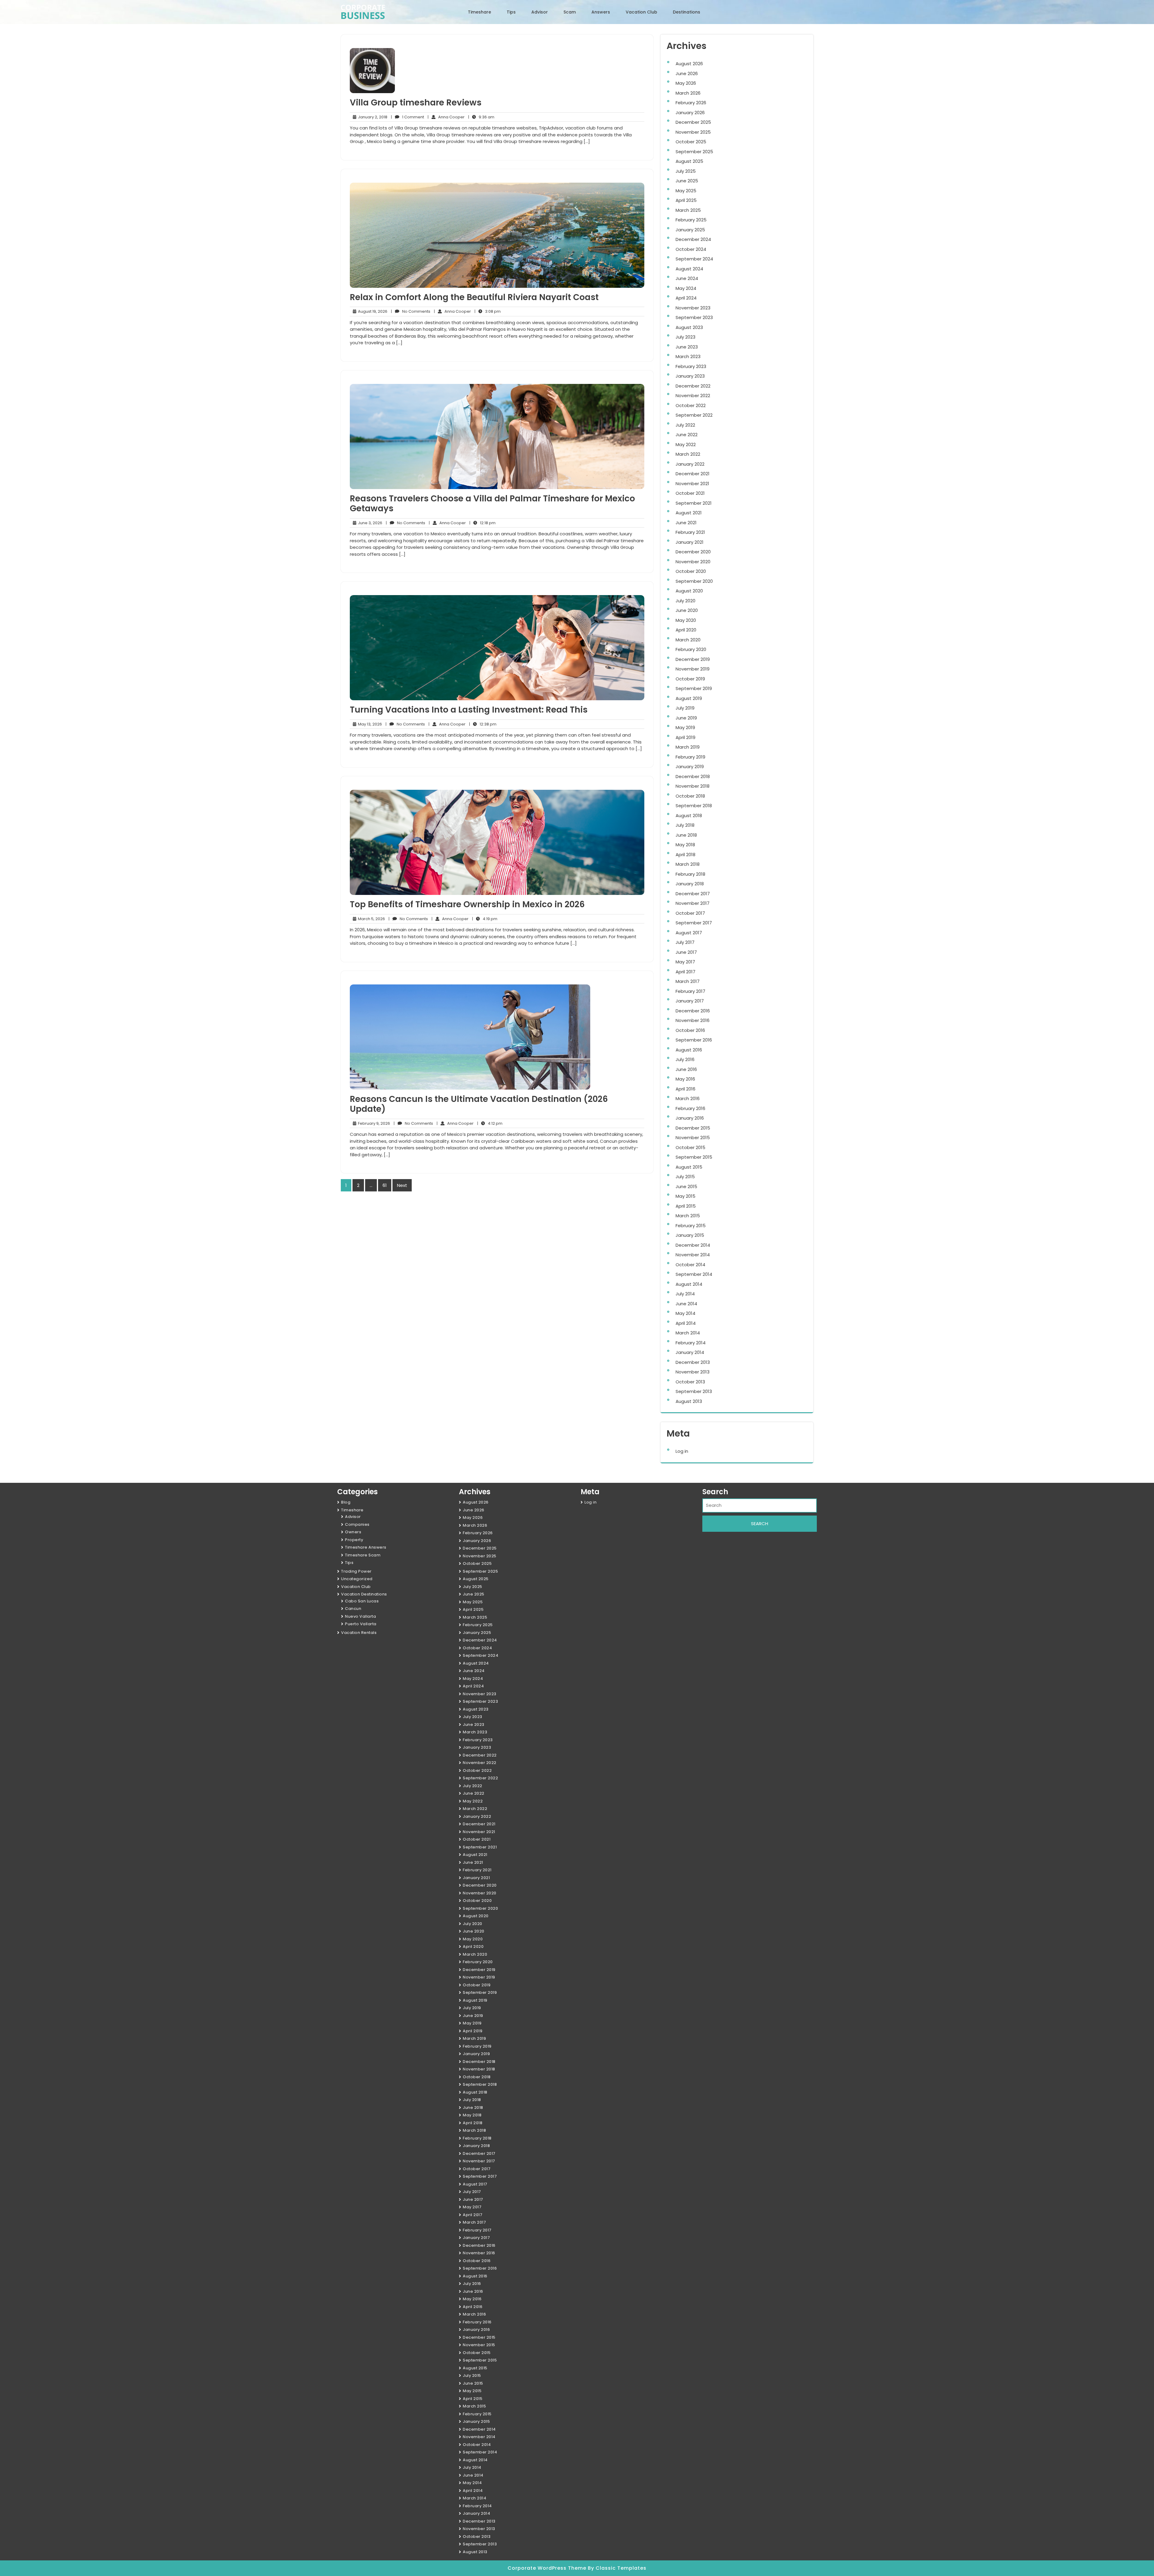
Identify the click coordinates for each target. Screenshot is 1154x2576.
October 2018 (690, 796)
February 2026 (691, 103)
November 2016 (693, 1020)
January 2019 (690, 766)
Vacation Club (641, 12)
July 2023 (685, 337)
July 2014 (685, 1294)
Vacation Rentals (359, 1633)
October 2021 (690, 493)
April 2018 (685, 855)
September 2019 (694, 688)
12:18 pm (482, 523)
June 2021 (686, 523)
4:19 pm (485, 919)
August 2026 (689, 64)
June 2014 (686, 1304)
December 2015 (693, 1128)
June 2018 (686, 835)
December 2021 (693, 474)
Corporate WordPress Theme (548, 2568)
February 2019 (690, 757)
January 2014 (690, 1352)
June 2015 (686, 1186)
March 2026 (688, 93)
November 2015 (693, 1137)
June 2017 (686, 952)
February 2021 (690, 532)
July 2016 (685, 1059)
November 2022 (693, 395)
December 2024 (693, 239)
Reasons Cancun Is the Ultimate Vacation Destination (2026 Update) (479, 1104)
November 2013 (693, 1372)
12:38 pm (483, 724)
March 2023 (688, 356)
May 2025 (686, 191)
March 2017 (688, 981)
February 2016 (690, 1108)
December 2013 (693, 1362)
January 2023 (690, 376)
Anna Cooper (446, 117)
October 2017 (690, 913)
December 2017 (693, 894)
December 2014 (693, 1245)
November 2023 (693, 308)
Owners (353, 1532)
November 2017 (693, 903)
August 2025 (689, 161)
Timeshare (479, 12)
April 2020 (686, 630)
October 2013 (690, 1382)
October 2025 (691, 142)
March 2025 (688, 210)
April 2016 (685, 1089)
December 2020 (693, 552)
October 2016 (690, 1030)
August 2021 (689, 513)
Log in (682, 1451)
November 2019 (693, 669)
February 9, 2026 (373, 1124)
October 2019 (690, 679)
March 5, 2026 (371, 919)
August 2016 (689, 1050)
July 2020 (685, 601)
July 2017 (685, 942)
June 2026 (687, 73)
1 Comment (408, 117)
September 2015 (694, 1157)
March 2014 (688, 1333)
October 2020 (691, 571)
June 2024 (687, 278)
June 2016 (686, 1069)
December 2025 (693, 122)
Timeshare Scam (363, 1555)
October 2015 (690, 1147)
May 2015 (685, 1196)
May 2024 (686, 288)
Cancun (353, 1609)
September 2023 (694, 317)
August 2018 (689, 815)
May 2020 (686, 620)
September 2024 (694, 259)
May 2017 (685, 962)
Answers (601, 12)
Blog (346, 1502)
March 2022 (688, 454)
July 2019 (685, 708)
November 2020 (693, 562)
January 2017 (690, 1001)
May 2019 (685, 727)
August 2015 (689, 1167)
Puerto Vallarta (361, 1624)
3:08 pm (488, 312)
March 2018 (688, 864)
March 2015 (688, 1216)
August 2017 (689, 933)
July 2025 (686, 171)
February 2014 (691, 1343)
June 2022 (687, 435)
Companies (357, 1524)
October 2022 (691, 405)
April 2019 (685, 737)
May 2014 (685, 1313)
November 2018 (693, 786)
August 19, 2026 (372, 312)
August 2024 (689, 269)
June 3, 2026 (369, 523)
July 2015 (685, 1177)
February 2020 (691, 649)
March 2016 (688, 1098)
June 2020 (687, 610)
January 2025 (690, 230)
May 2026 (686, 83)
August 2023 (689, 327)
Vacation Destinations (364, 1594)
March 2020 (688, 640)
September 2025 (694, 152)
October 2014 (690, 1265)
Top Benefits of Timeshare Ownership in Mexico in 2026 (467, 904)
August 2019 (689, 698)
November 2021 (692, 484)
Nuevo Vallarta (360, 1616)
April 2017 (685, 972)
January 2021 (690, 542)
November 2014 (693, 1255)
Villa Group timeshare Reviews (416, 103)
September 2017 (694, 923)
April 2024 (686, 298)
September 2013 (694, 1391)
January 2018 (690, 884)
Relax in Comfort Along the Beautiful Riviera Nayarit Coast (474, 297)
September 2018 (694, 806)
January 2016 (690, 1118)
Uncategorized (357, 1579)
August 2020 (689, 591)
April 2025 (686, 200)
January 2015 (690, 1235)
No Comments (411, 312)
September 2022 (694, 415)
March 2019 (688, 747)
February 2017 (690, 991)
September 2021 (694, 503)
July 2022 (685, 425)
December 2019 (693, 659)
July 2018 (685, 825)
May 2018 (685, 845)
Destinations (687, 12)
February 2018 (690, 874)
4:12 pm (490, 1124)
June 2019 (686, 718)
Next (402, 1185)
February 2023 (691, 366)
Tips (511, 12)
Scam (570, 12)
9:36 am (481, 117)
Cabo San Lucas (362, 1601)
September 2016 (694, 1040)
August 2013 (689, 1401)
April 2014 (686, 1323)
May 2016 (685, 1079)
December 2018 (693, 776)
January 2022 (690, 464)
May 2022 (686, 444)
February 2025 (691, 220)
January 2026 (690, 113)
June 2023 (687, 347)
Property (354, 1540)
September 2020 (694, 581)
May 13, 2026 (369, 724)
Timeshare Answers (366, 1547)
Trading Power (356, 1571)
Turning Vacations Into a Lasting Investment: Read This (469, 710)
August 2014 (689, 1284)
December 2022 (693, 386)
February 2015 (691, 1226)
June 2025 (687, 181)
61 (385, 1185)
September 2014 (694, 1274)
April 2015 (686, 1206)
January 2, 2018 (372, 117)
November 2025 (693, 132)
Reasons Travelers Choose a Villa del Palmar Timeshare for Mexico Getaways (492, 504)
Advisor (540, 12)
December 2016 (693, 1011)
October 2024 (691, 249)
